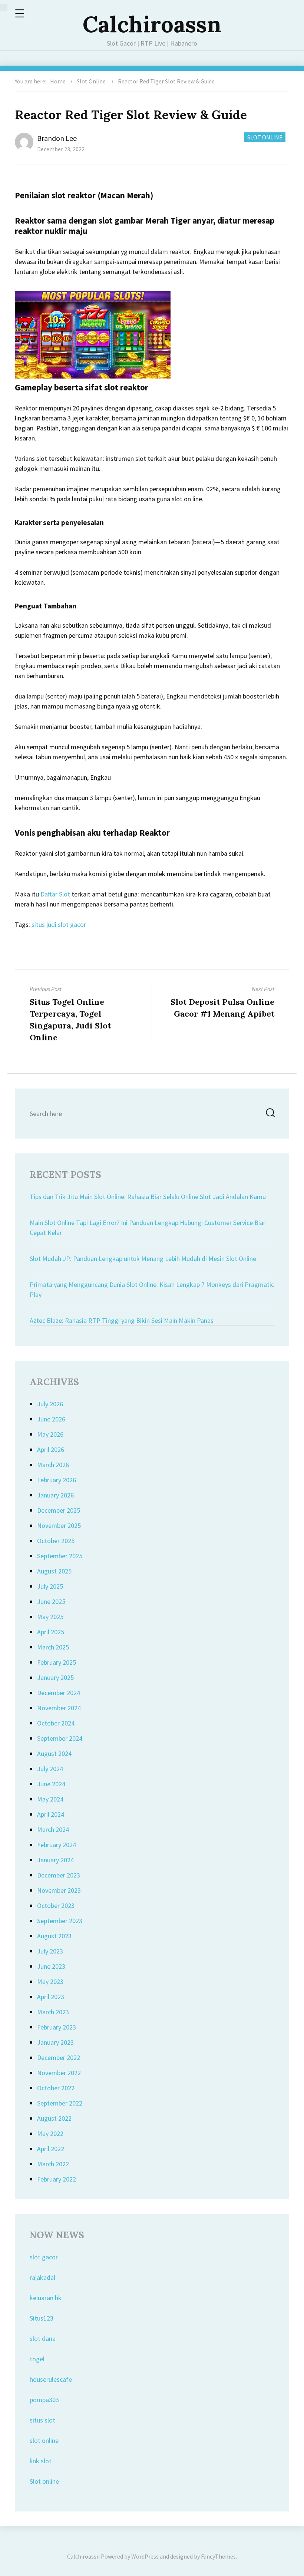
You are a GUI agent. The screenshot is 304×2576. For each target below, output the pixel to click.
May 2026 (50, 1434)
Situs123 (42, 2318)
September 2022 (60, 2103)
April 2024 (51, 1814)
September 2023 (60, 1921)
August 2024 (54, 1753)
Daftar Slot (55, 894)
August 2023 (54, 1936)
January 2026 (55, 1495)
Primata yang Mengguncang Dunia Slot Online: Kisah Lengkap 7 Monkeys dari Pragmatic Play (152, 1289)
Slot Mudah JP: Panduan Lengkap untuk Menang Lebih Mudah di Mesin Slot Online (143, 1259)
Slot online (44, 2481)
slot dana (43, 2339)
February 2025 (57, 1662)
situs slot (42, 2420)
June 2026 (51, 1419)
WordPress (145, 2556)
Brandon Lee (57, 138)
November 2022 (59, 2073)
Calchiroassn (152, 24)
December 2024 (59, 1693)
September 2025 (60, 1556)
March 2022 (53, 2164)
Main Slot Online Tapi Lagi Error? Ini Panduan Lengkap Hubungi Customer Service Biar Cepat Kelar (148, 1228)
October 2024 (56, 1723)
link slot (41, 2461)
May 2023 (50, 1981)
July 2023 (50, 1951)
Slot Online (91, 81)
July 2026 (50, 1404)
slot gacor (44, 2257)
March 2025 (53, 1647)
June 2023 (51, 1966)
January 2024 (55, 1860)
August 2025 (54, 1571)
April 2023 (51, 1997)
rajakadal (42, 2277)
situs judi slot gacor (59, 924)
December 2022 (59, 2058)
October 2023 (56, 1905)
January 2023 (55, 2042)
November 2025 (59, 1525)
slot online (44, 2440)
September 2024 (60, 1738)
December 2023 (59, 1875)
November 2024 (59, 1708)
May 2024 (50, 1799)
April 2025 (51, 1632)
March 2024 (53, 1829)
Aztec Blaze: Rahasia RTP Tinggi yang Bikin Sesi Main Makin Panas (122, 1320)
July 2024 (50, 1769)
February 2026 (57, 1480)
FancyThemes (218, 2556)
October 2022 (56, 2088)
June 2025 (51, 1601)
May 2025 (50, 1617)
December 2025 (59, 1510)
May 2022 (50, 2134)
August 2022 (54, 2118)
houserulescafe (51, 2379)
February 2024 (57, 1845)
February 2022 (57, 2179)
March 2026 (53, 1465)
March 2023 (53, 2012)
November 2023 (59, 1890)
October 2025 (56, 1541)
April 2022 (51, 2149)
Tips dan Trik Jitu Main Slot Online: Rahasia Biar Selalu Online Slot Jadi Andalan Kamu (148, 1197)
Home (58, 81)
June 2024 (51, 1784)
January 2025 (55, 1677)
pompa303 (44, 2400)
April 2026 (51, 1449)
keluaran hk (46, 2298)
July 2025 (50, 1586)
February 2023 (57, 2027)
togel (37, 2359)
